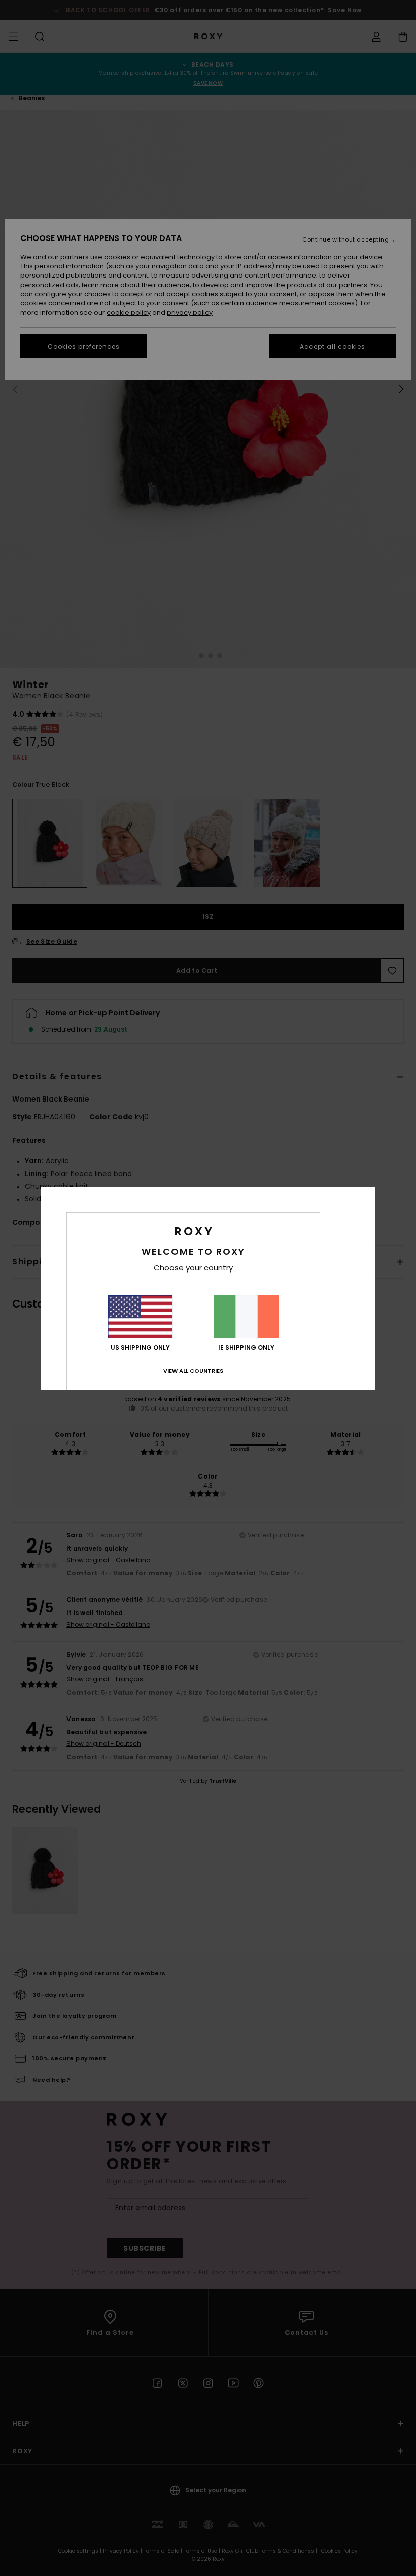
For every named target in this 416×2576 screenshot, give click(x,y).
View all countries (193, 1371)
